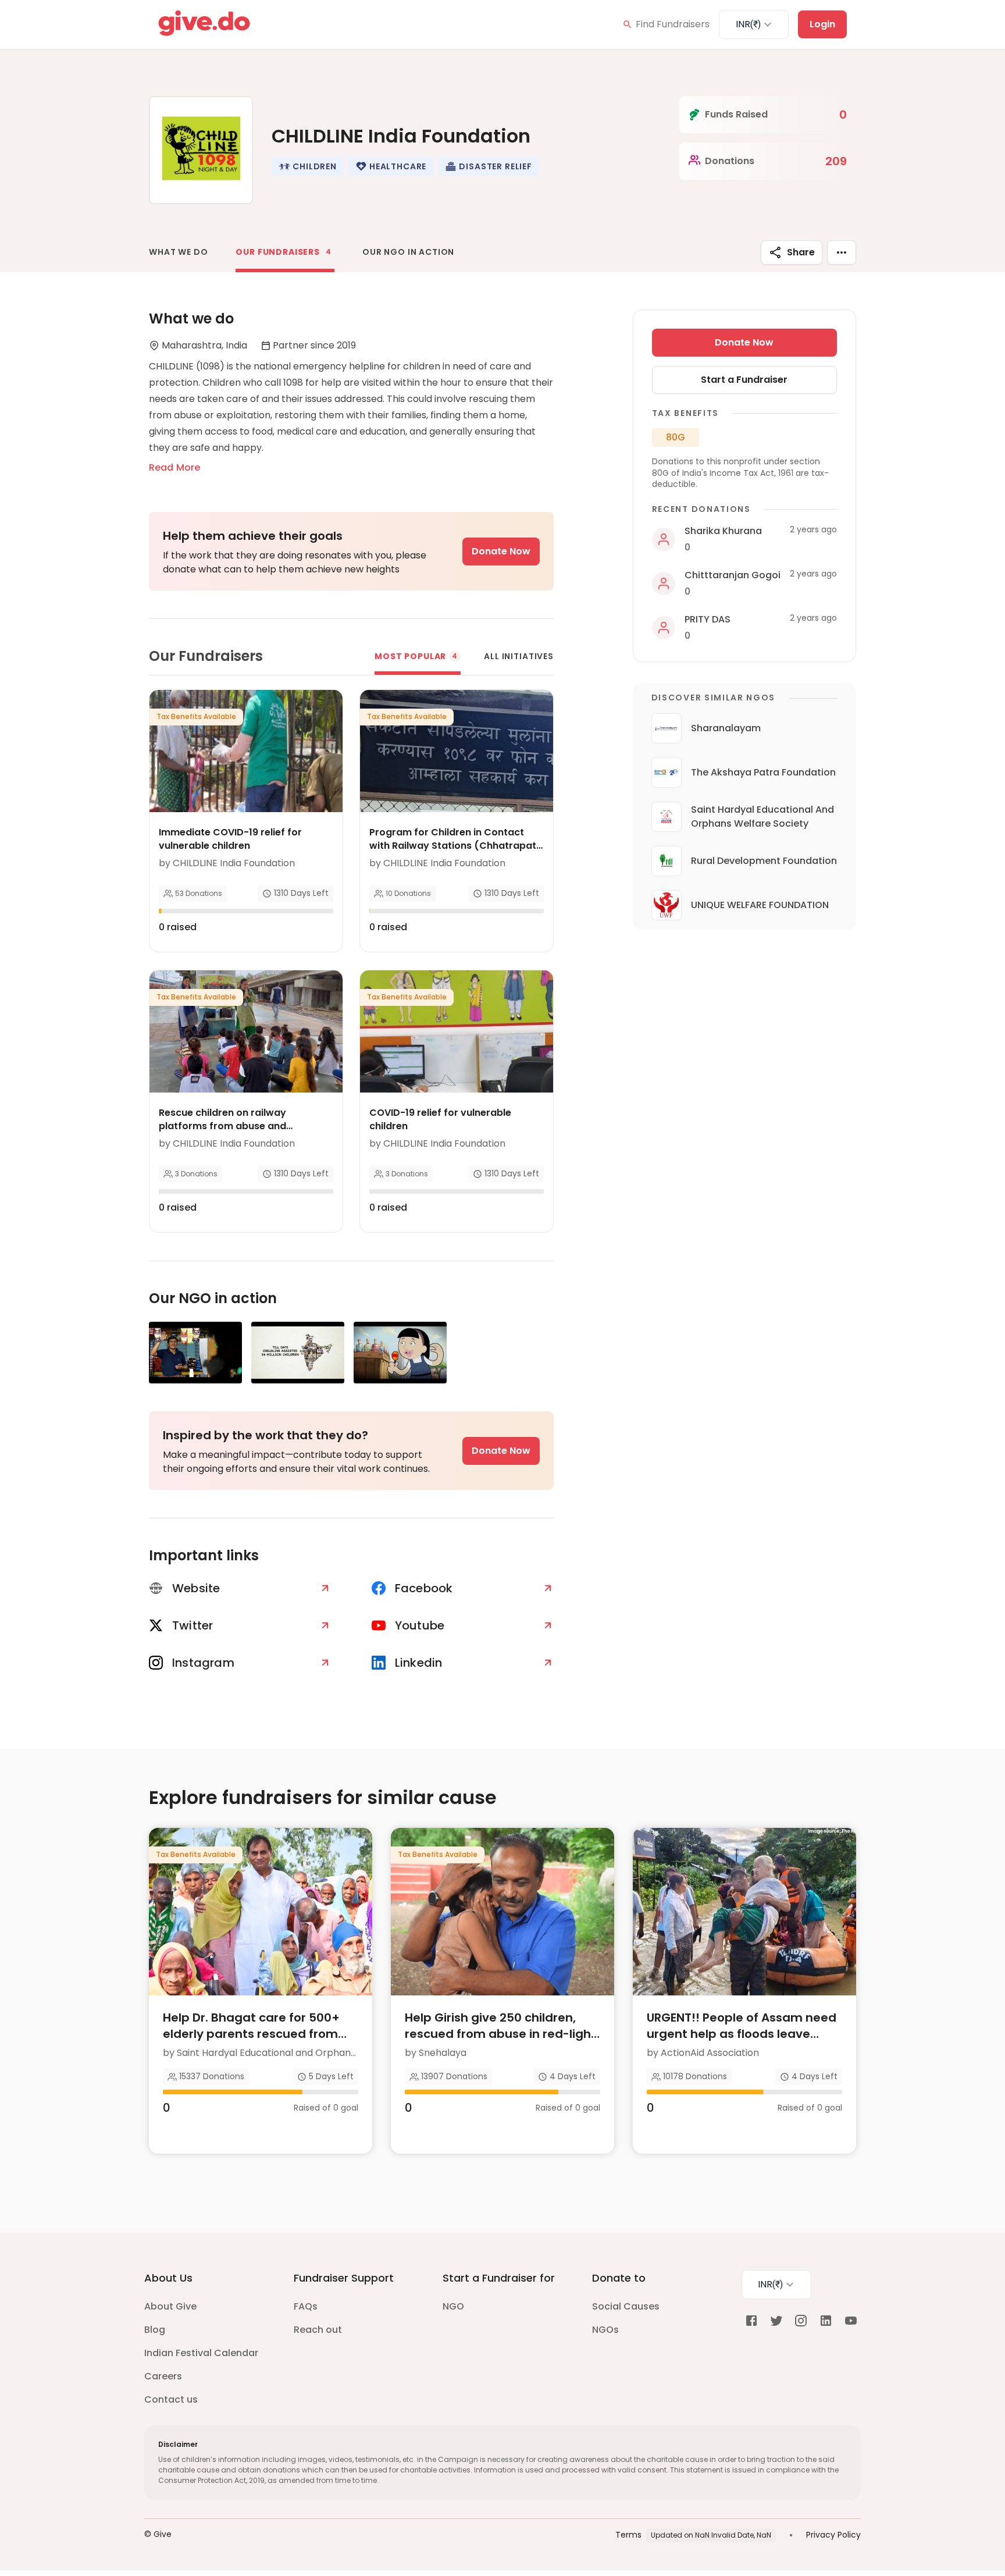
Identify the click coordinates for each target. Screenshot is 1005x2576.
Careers (163, 2376)
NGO (453, 2306)
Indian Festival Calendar (201, 2353)
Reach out (318, 2330)
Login (822, 24)
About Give (170, 2306)
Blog (155, 2330)
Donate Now (501, 551)
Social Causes (626, 2306)
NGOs (605, 2330)
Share (801, 252)
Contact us (171, 2399)
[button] (308, 166)
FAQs (306, 2306)
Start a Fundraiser (744, 380)
